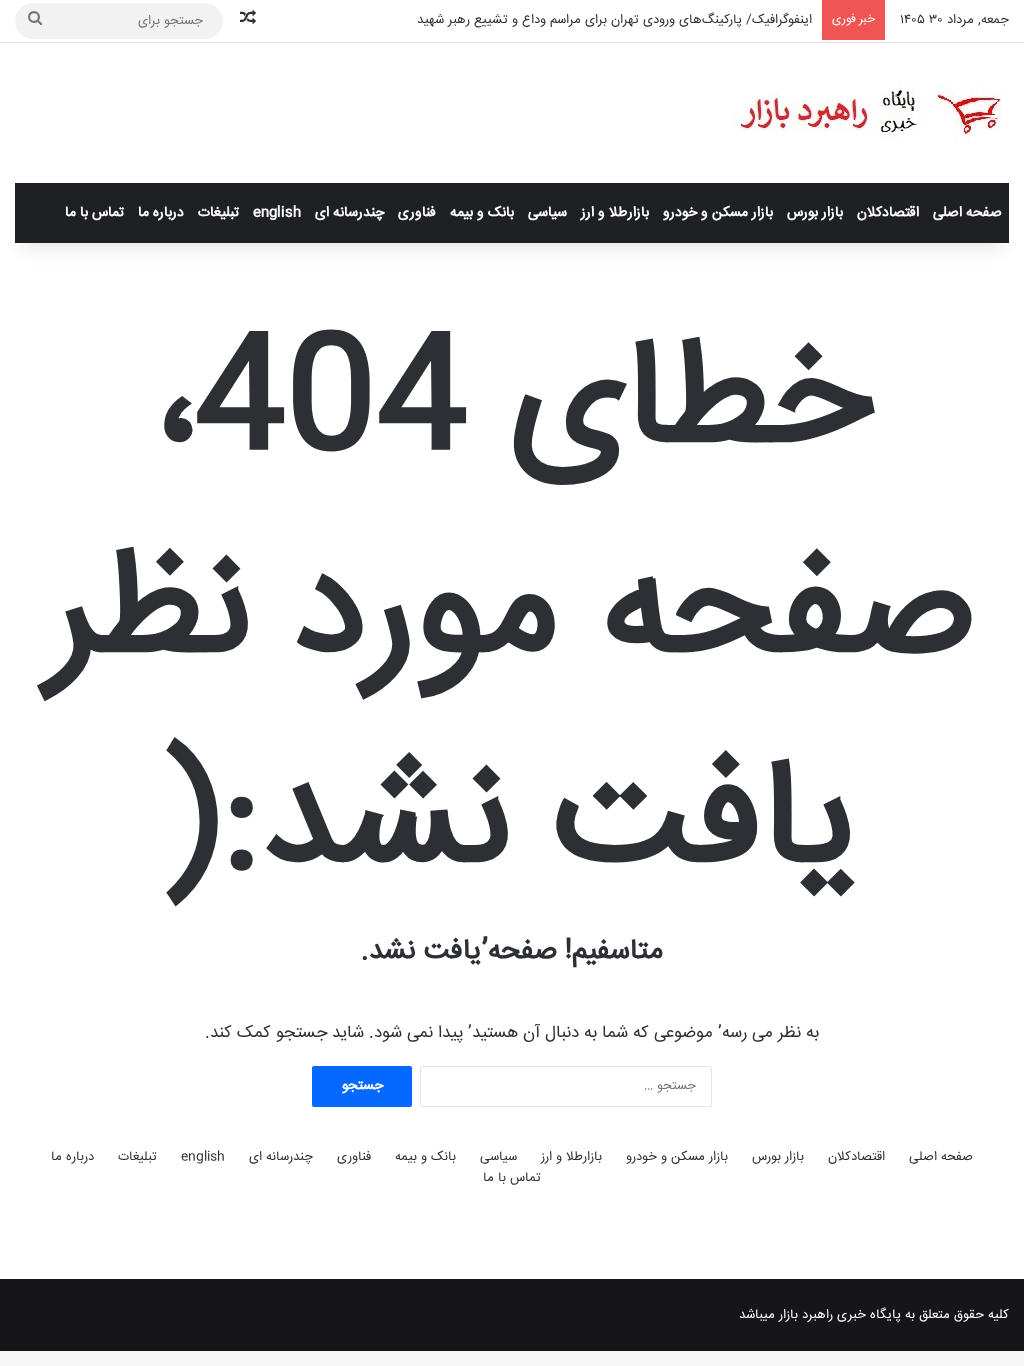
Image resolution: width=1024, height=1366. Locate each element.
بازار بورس (815, 213)
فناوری (417, 213)
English (277, 213)
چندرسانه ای (349, 213)
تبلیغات (218, 213)
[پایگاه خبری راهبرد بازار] (869, 113)
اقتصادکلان (888, 213)
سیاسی (547, 213)
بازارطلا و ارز (615, 213)
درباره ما (161, 213)
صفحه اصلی (967, 213)
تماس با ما (94, 213)
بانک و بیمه (482, 213)
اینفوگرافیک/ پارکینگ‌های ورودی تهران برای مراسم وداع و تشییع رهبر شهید (614, 20)
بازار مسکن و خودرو (718, 213)
